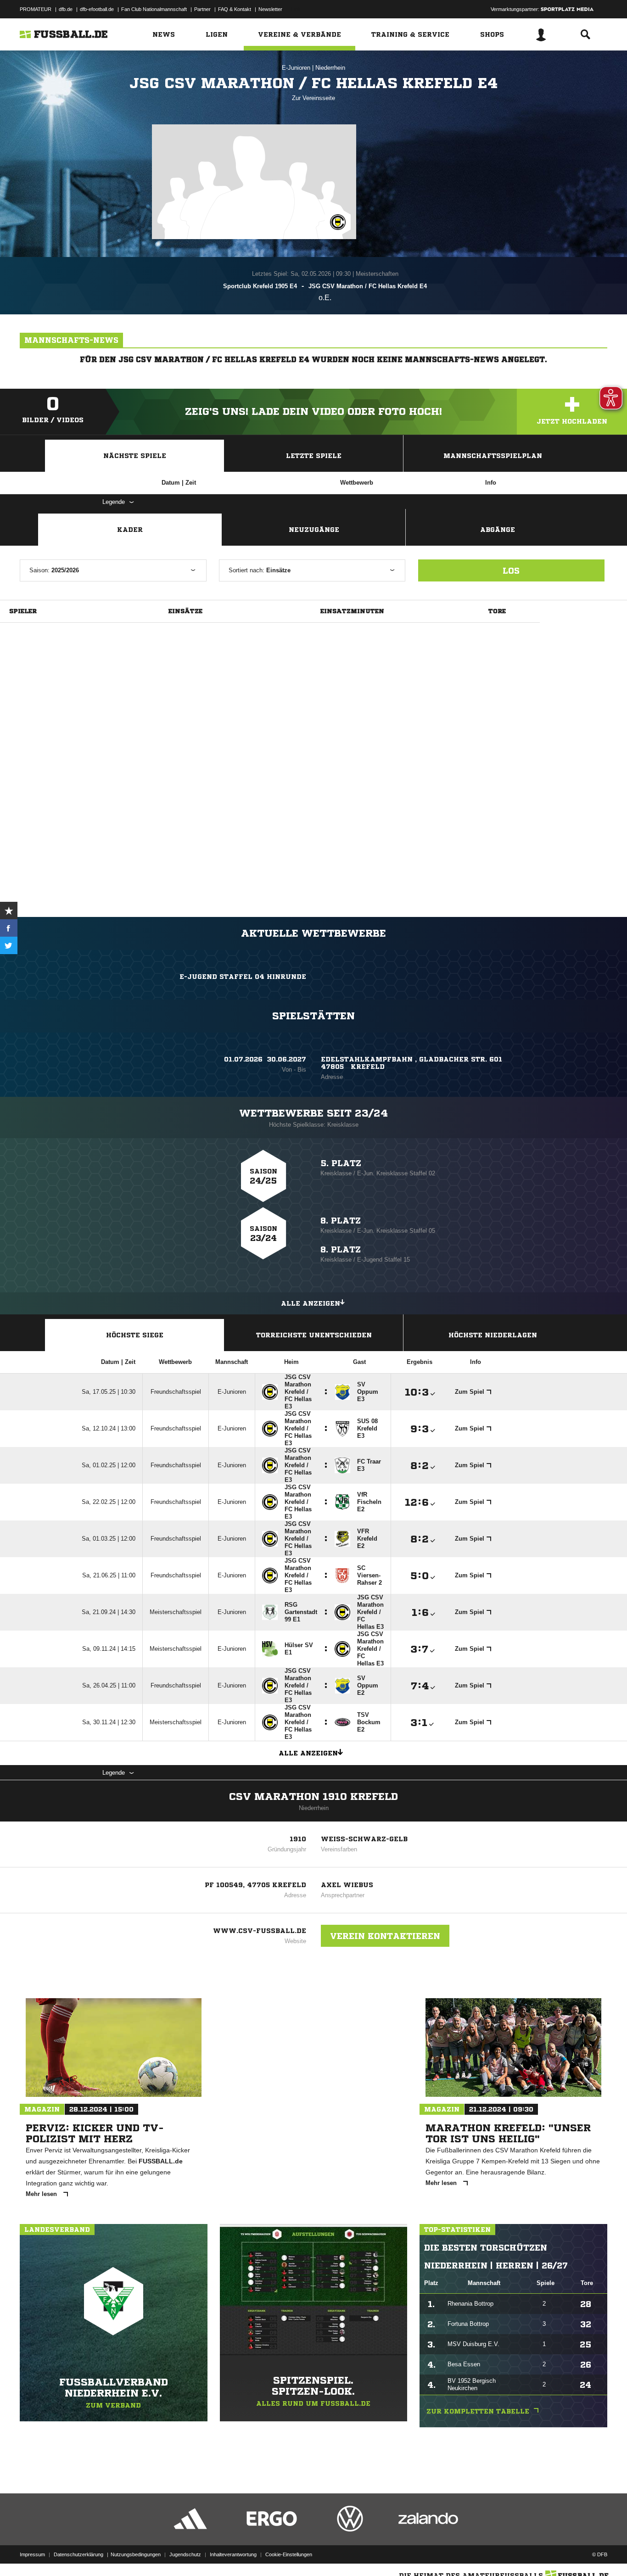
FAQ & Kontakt (235, 9)
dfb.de (66, 9)
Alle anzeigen (311, 1303)
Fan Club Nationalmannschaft (154, 9)
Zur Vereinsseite (313, 98)
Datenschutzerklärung (78, 2554)
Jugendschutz (185, 2554)
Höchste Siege (135, 1335)
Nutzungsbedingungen (136, 2554)
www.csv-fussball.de (260, 1931)
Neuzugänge (314, 530)
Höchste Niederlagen (493, 1335)
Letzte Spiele (314, 456)
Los (511, 570)
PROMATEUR (36, 9)
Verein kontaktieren (385, 1936)
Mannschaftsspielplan (493, 456)
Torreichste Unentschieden (314, 1335)
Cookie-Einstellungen (289, 2554)
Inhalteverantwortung (233, 2554)
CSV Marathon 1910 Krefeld (313, 1797)
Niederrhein (330, 68)
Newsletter (270, 9)
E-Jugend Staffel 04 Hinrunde (243, 977)
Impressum (32, 2554)
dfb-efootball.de (97, 9)
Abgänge (498, 530)
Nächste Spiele (135, 456)
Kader (130, 530)
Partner (202, 9)
